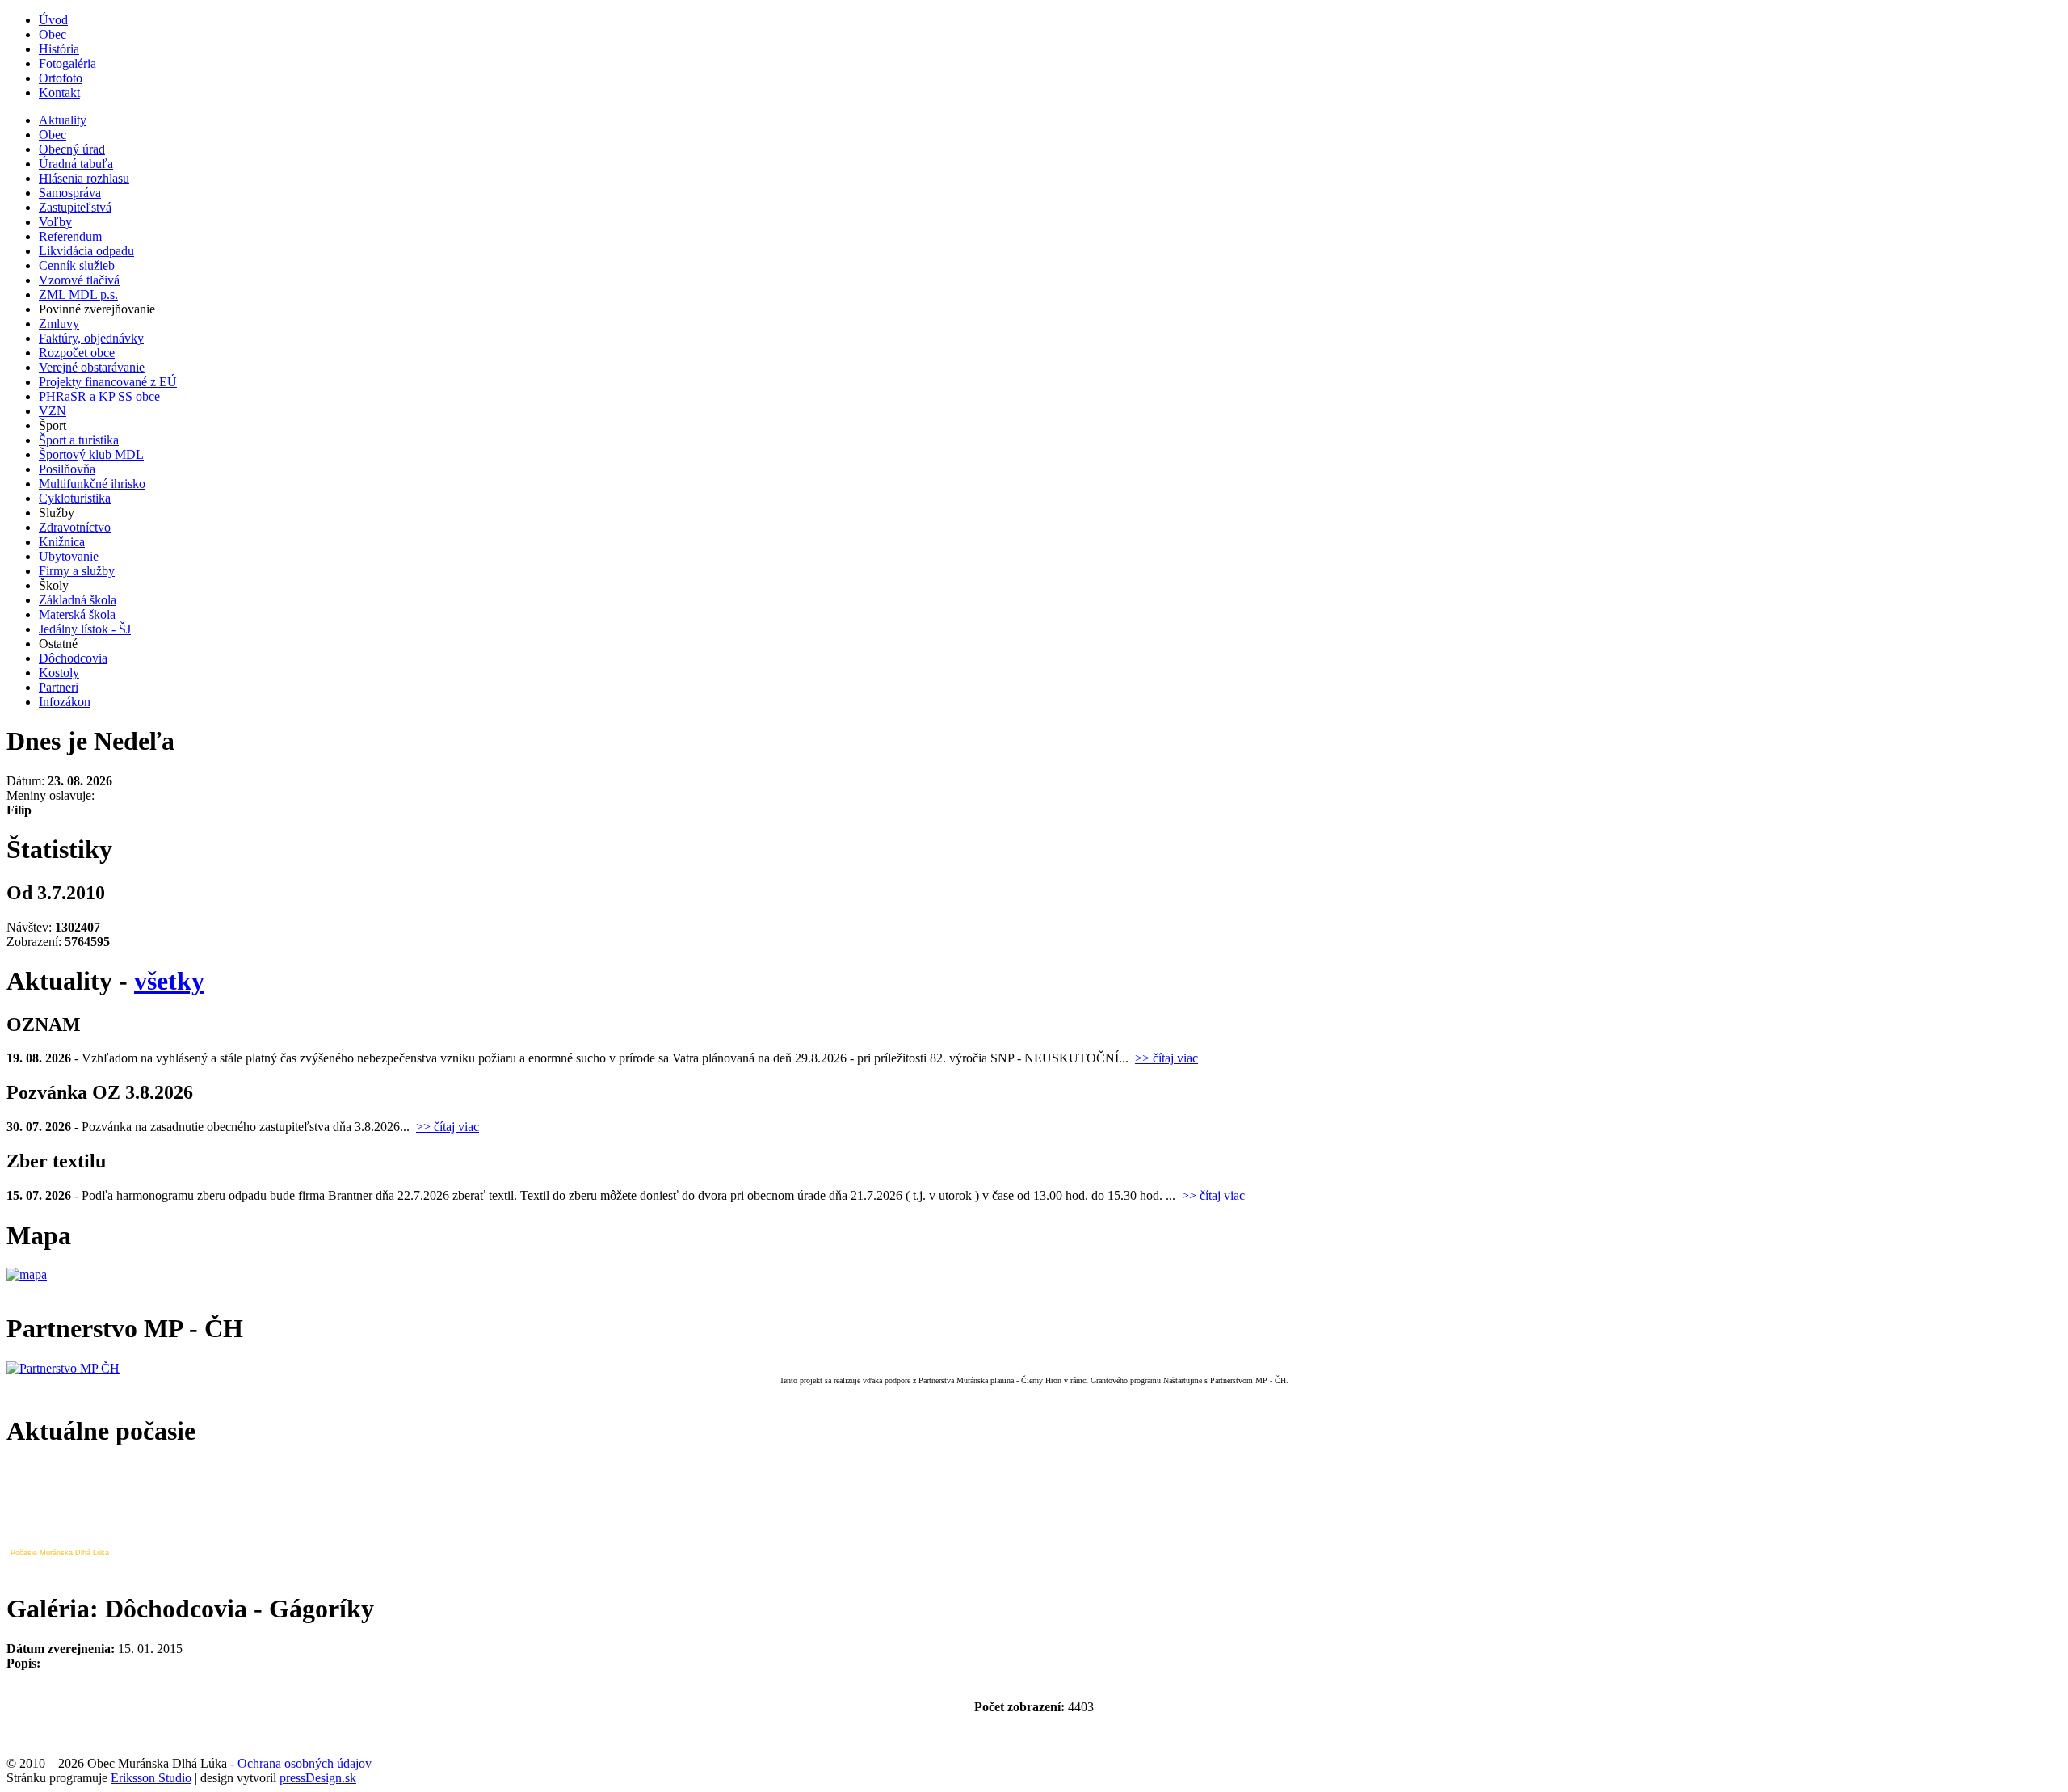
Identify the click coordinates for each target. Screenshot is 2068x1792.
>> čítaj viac (1166, 1058)
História (59, 49)
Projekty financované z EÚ (108, 382)
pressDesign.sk (318, 1778)
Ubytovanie (69, 556)
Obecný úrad (72, 149)
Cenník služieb (77, 265)
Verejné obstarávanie (92, 367)
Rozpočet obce (77, 353)
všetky (169, 981)
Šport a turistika (79, 440)
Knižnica (62, 542)
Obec (53, 34)
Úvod (53, 20)
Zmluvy (59, 324)
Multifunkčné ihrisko (92, 484)
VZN (53, 411)
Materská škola (77, 614)
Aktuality (63, 120)
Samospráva (70, 193)
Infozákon (65, 702)
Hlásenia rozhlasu (84, 178)
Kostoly (59, 673)
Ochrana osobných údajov (305, 1763)
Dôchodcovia (73, 658)
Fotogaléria (67, 63)
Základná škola (78, 600)
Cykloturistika (75, 498)
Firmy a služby (77, 571)
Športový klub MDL (91, 454)
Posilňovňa (67, 469)
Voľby (55, 222)
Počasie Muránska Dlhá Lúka (60, 1553)
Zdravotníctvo (75, 527)
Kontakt (59, 93)
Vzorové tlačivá (79, 280)
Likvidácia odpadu (86, 251)
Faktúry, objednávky (91, 338)
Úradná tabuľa (76, 164)
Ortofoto (61, 78)
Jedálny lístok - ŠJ (85, 629)
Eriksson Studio (151, 1778)
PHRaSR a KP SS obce (99, 396)
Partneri (59, 687)
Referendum (70, 236)
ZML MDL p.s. (78, 294)
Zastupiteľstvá (75, 207)
